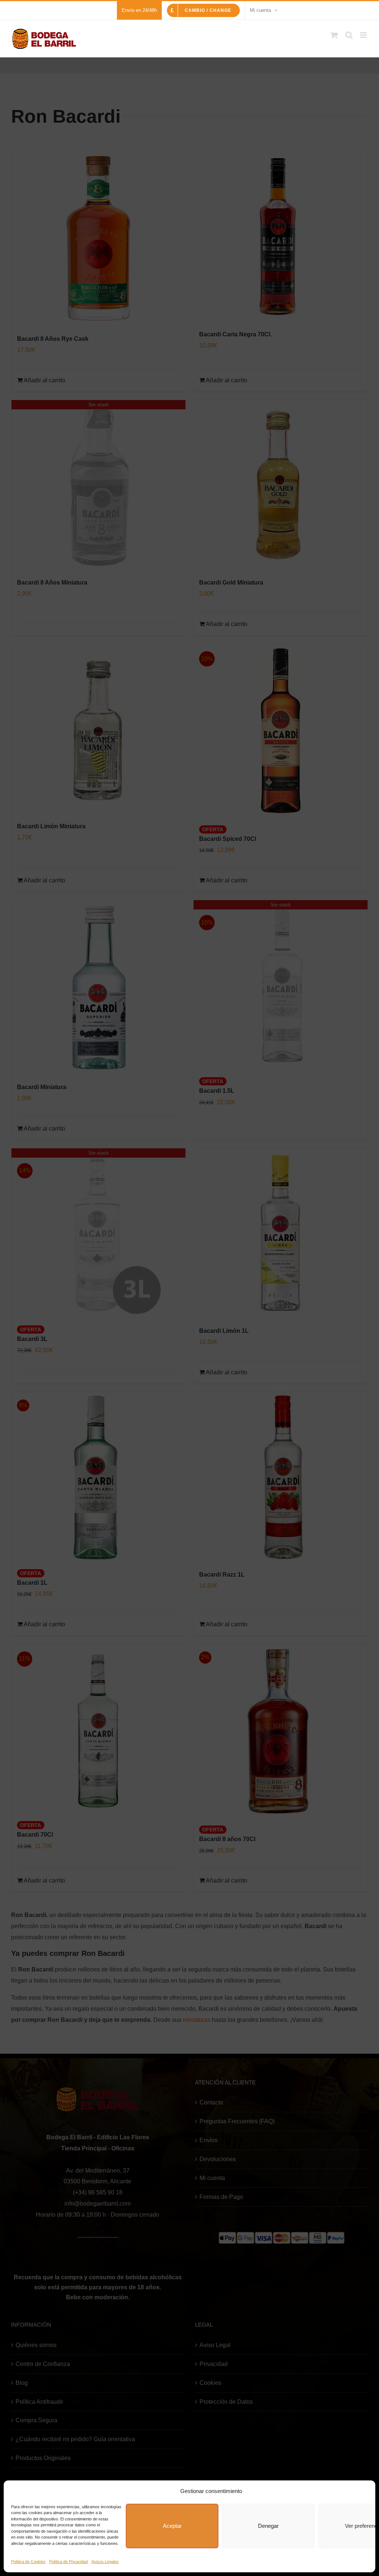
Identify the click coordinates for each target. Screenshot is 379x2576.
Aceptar (172, 2526)
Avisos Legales (105, 2562)
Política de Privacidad (68, 2562)
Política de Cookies (28, 2562)
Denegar (268, 2526)
